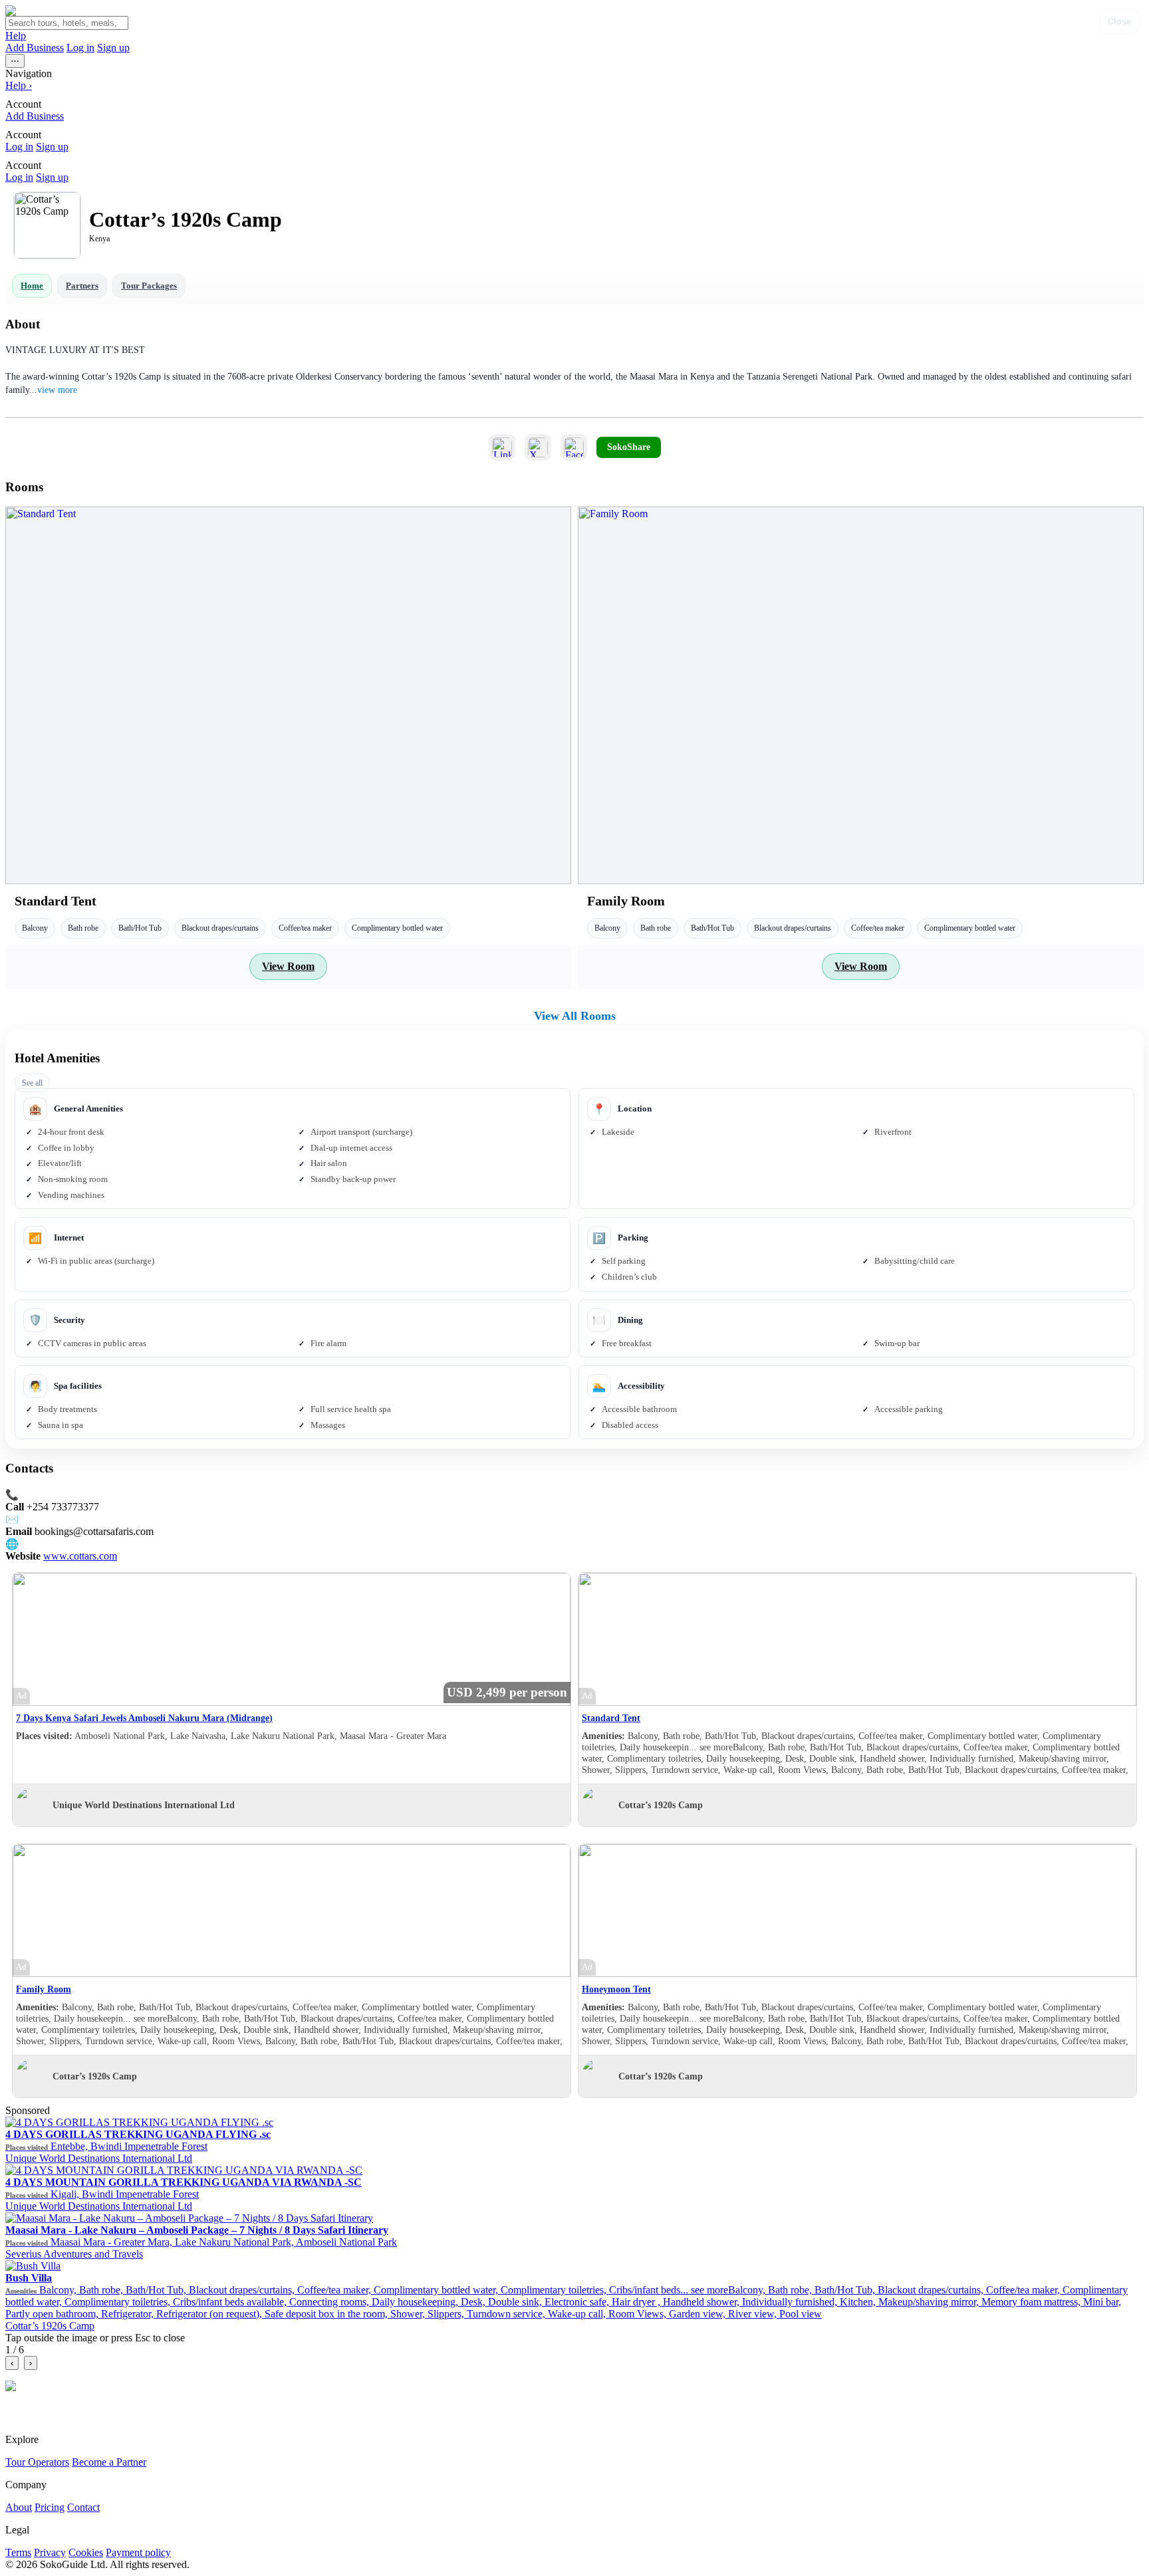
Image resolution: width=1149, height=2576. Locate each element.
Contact (83, 2507)
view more (57, 390)
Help (16, 36)
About (19, 2507)
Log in (80, 48)
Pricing (50, 2507)
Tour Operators (37, 2462)
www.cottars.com (80, 1556)
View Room (288, 966)
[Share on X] (538, 447)
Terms (18, 2552)
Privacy (50, 2552)
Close (1119, 22)
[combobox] (67, 23)
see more (716, 1747)
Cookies (86, 2552)
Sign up (113, 48)
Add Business (35, 48)
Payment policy (138, 2552)
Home (32, 286)
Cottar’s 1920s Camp (661, 1805)
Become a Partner (109, 2462)
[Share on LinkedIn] (502, 447)
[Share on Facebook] (574, 447)
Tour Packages (149, 286)
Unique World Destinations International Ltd (144, 1805)
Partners (82, 286)
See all (32, 1083)
